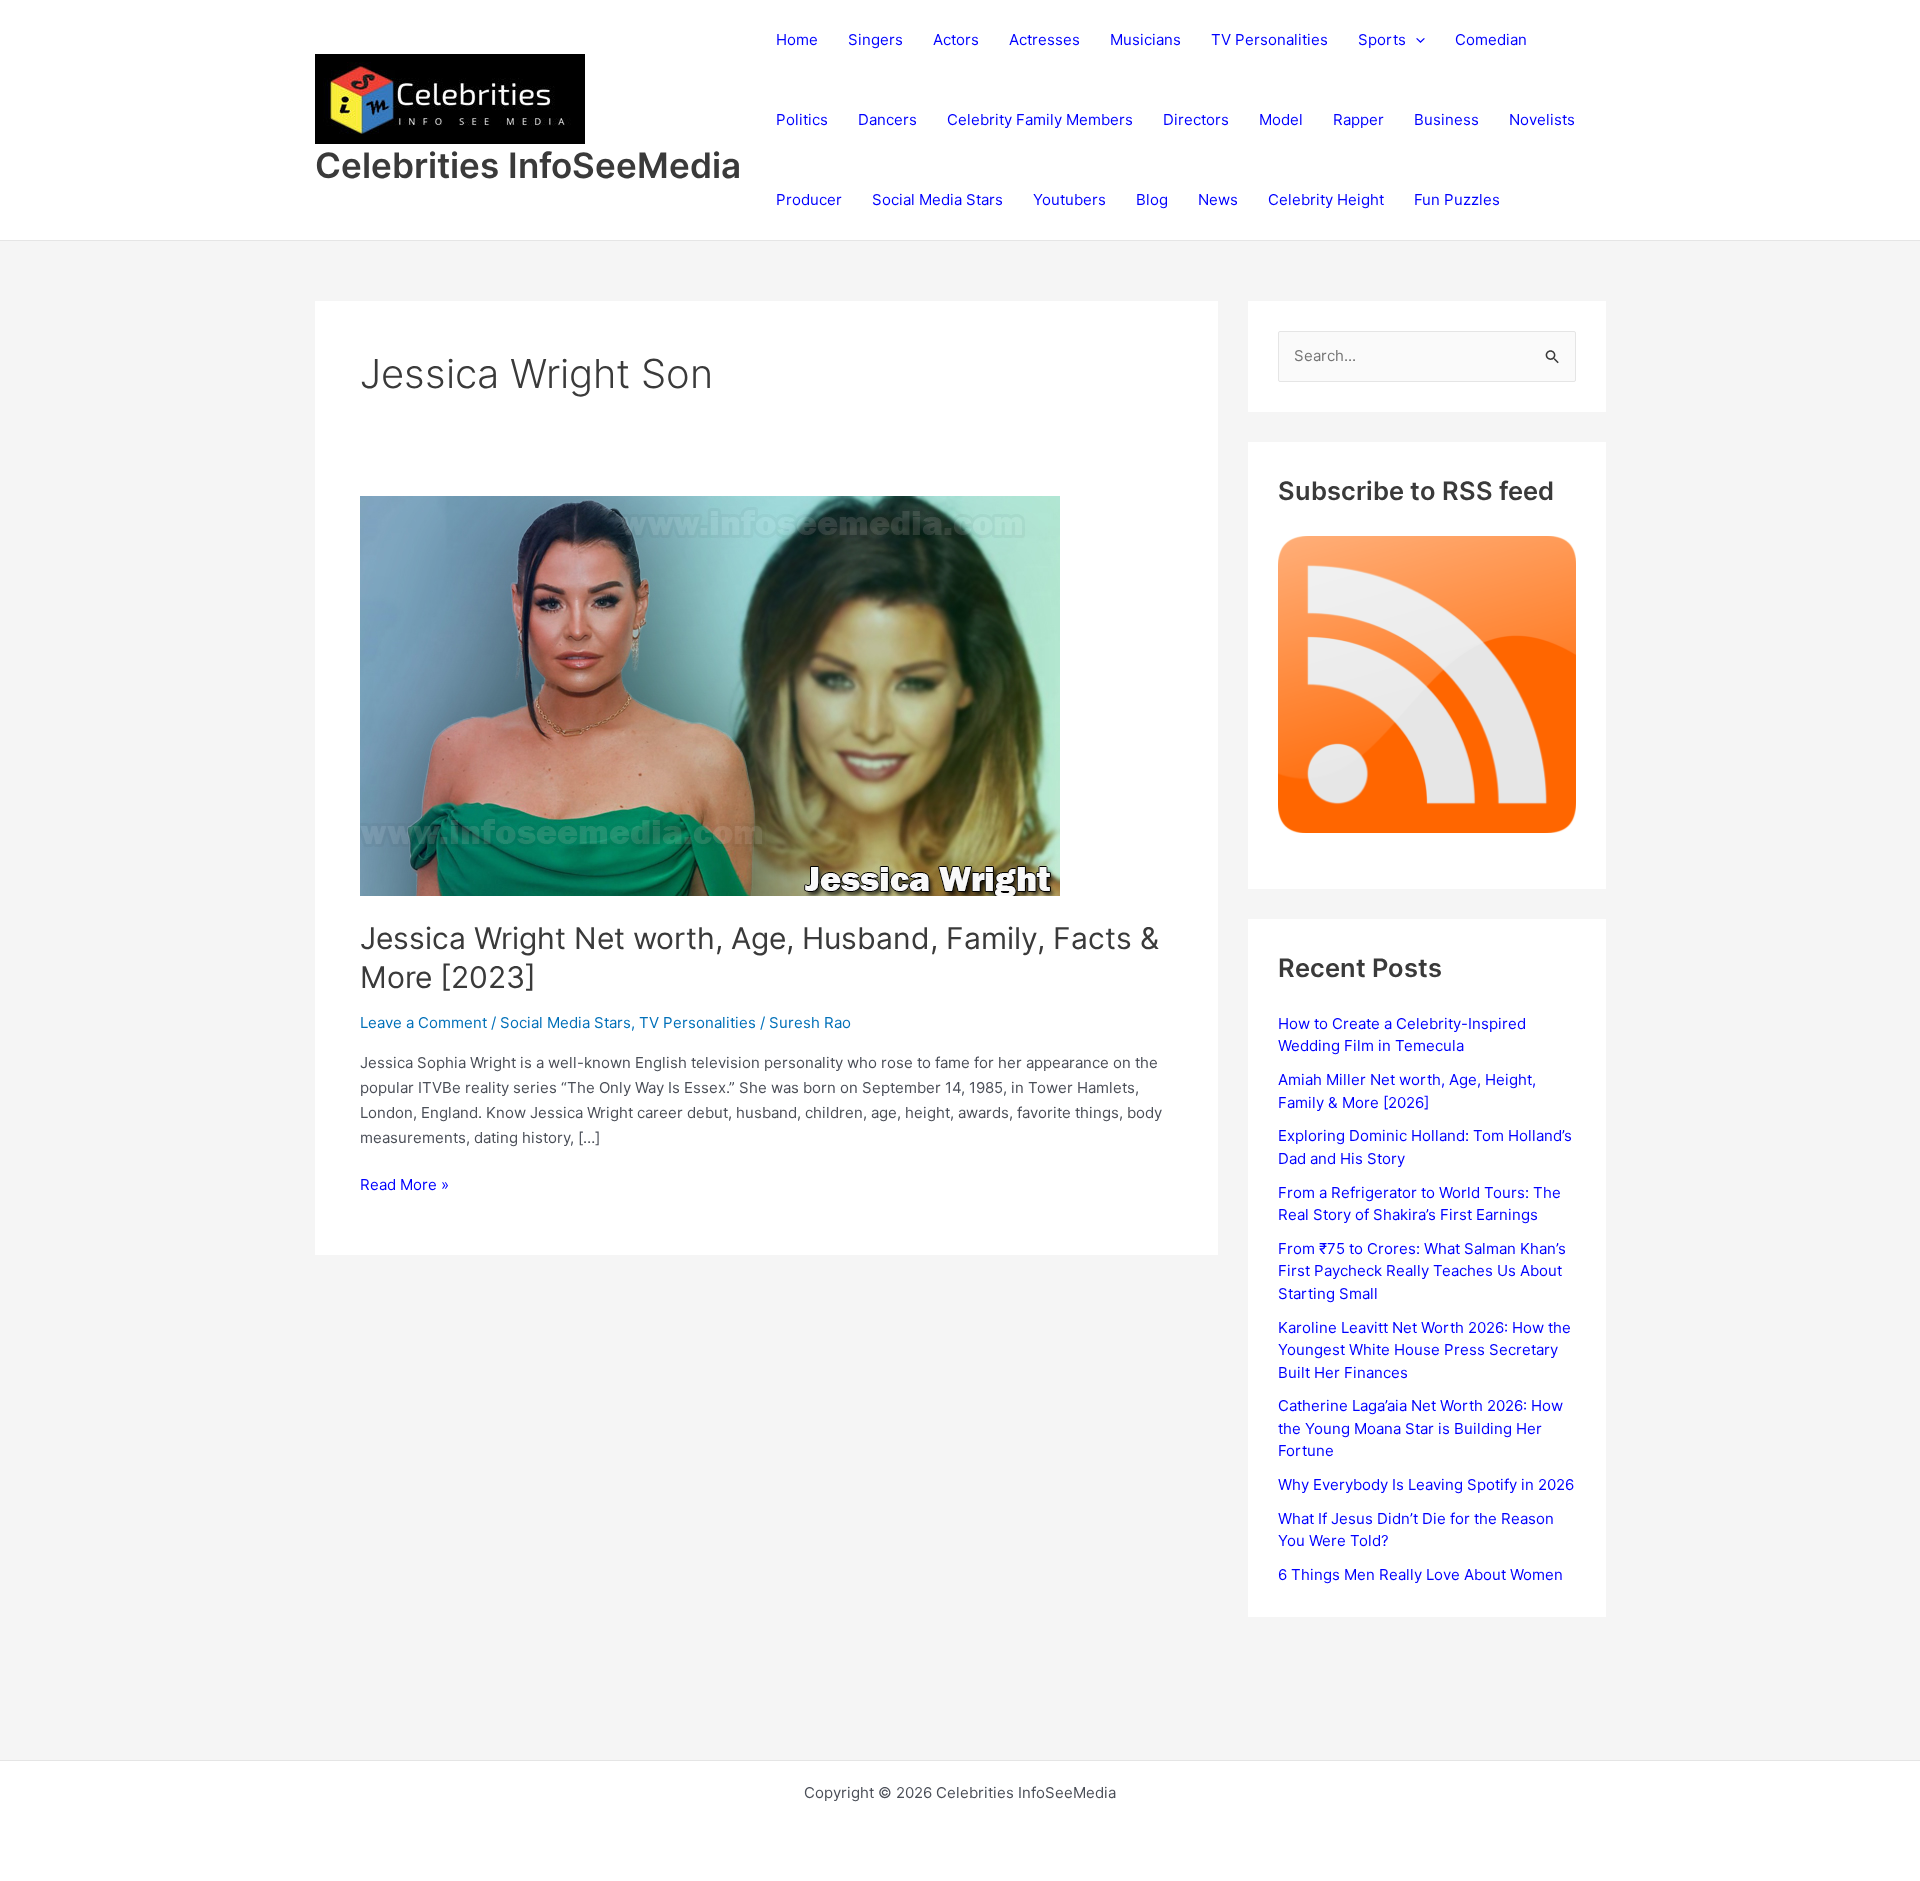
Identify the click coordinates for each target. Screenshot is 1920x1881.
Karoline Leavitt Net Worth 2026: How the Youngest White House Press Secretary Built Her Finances (1424, 1350)
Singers (875, 39)
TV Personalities (1269, 39)
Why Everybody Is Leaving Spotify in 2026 (1426, 1484)
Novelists (1542, 119)
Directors (1196, 119)
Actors (956, 39)
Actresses (1044, 39)
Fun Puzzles (1457, 199)
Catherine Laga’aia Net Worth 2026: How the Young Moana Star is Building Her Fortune (1420, 1428)
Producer (809, 199)
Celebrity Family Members (1040, 119)
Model (1281, 119)
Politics (802, 119)
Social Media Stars (937, 199)
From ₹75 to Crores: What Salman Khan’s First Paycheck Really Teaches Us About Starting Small (1422, 1271)
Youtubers (1069, 199)
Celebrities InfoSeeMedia (528, 165)
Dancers (887, 119)
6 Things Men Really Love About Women (1420, 1574)
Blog (1152, 199)
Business (1446, 119)
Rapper (1358, 119)
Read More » (404, 1186)
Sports (1382, 39)
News (1218, 199)
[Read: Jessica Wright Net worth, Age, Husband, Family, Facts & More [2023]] (710, 694)
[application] (1415, 40)
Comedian (1491, 39)
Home (797, 39)
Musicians (1145, 39)
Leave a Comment (423, 1022)
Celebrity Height (1326, 199)
